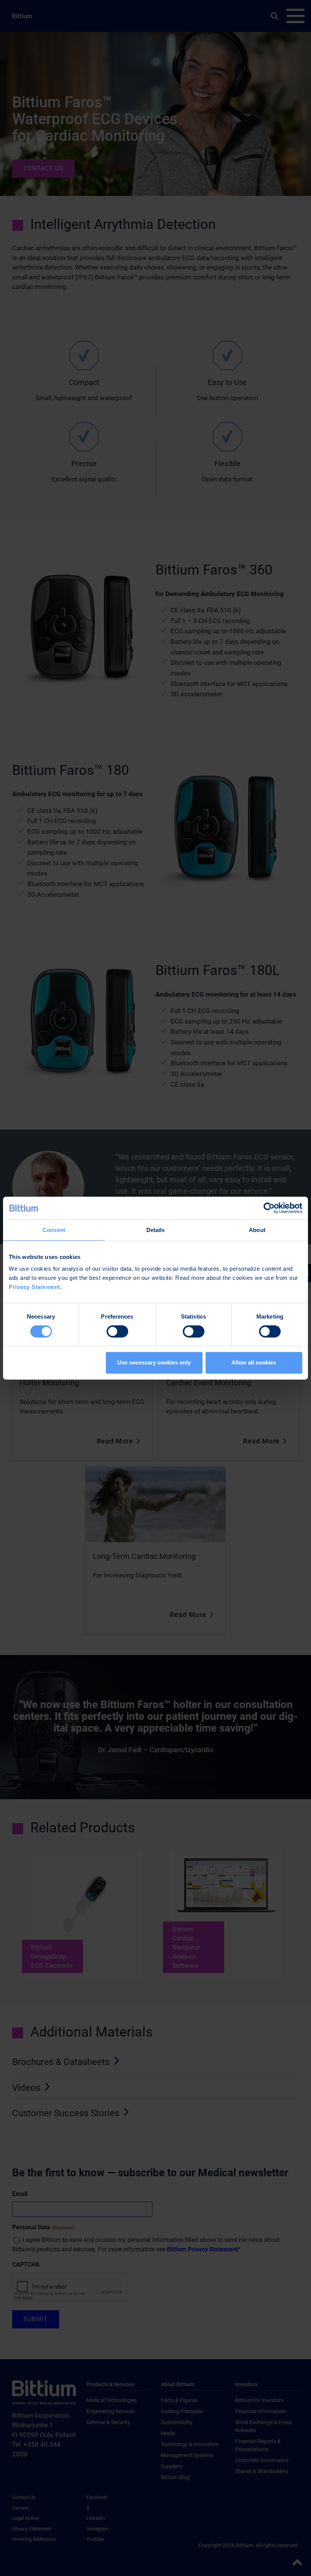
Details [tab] (156, 1230)
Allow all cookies (254, 1362)
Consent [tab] (54, 1230)
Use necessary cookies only (154, 1362)
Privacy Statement (35, 1287)
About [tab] (257, 1230)
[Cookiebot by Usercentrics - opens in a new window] (269, 1208)
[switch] (117, 1331)
